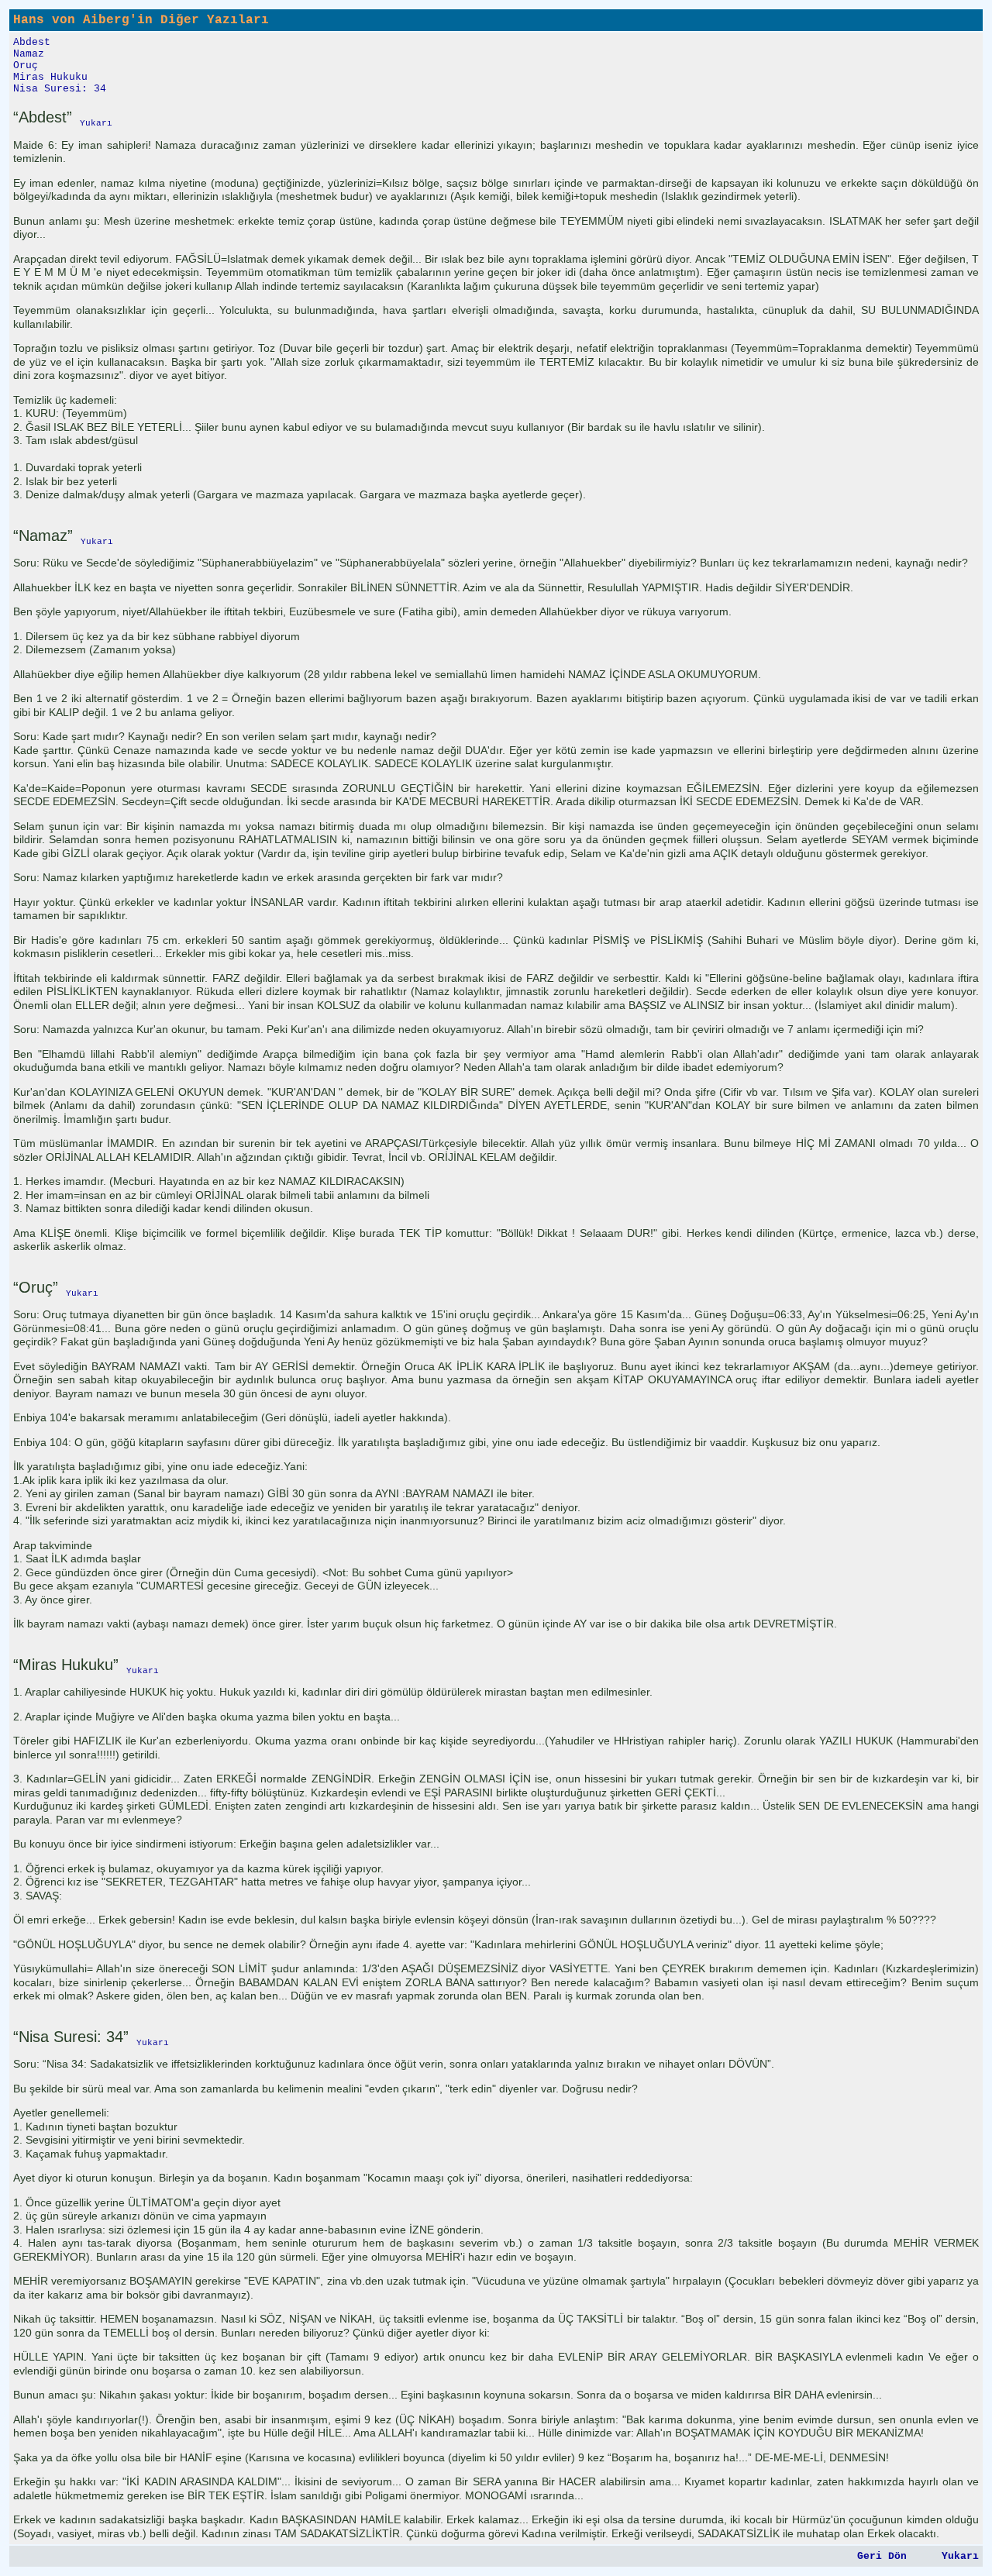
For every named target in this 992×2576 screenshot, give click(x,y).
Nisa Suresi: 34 (60, 89)
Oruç (26, 65)
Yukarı (960, 2556)
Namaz (29, 54)
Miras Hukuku (50, 77)
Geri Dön (882, 2556)
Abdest (32, 42)
